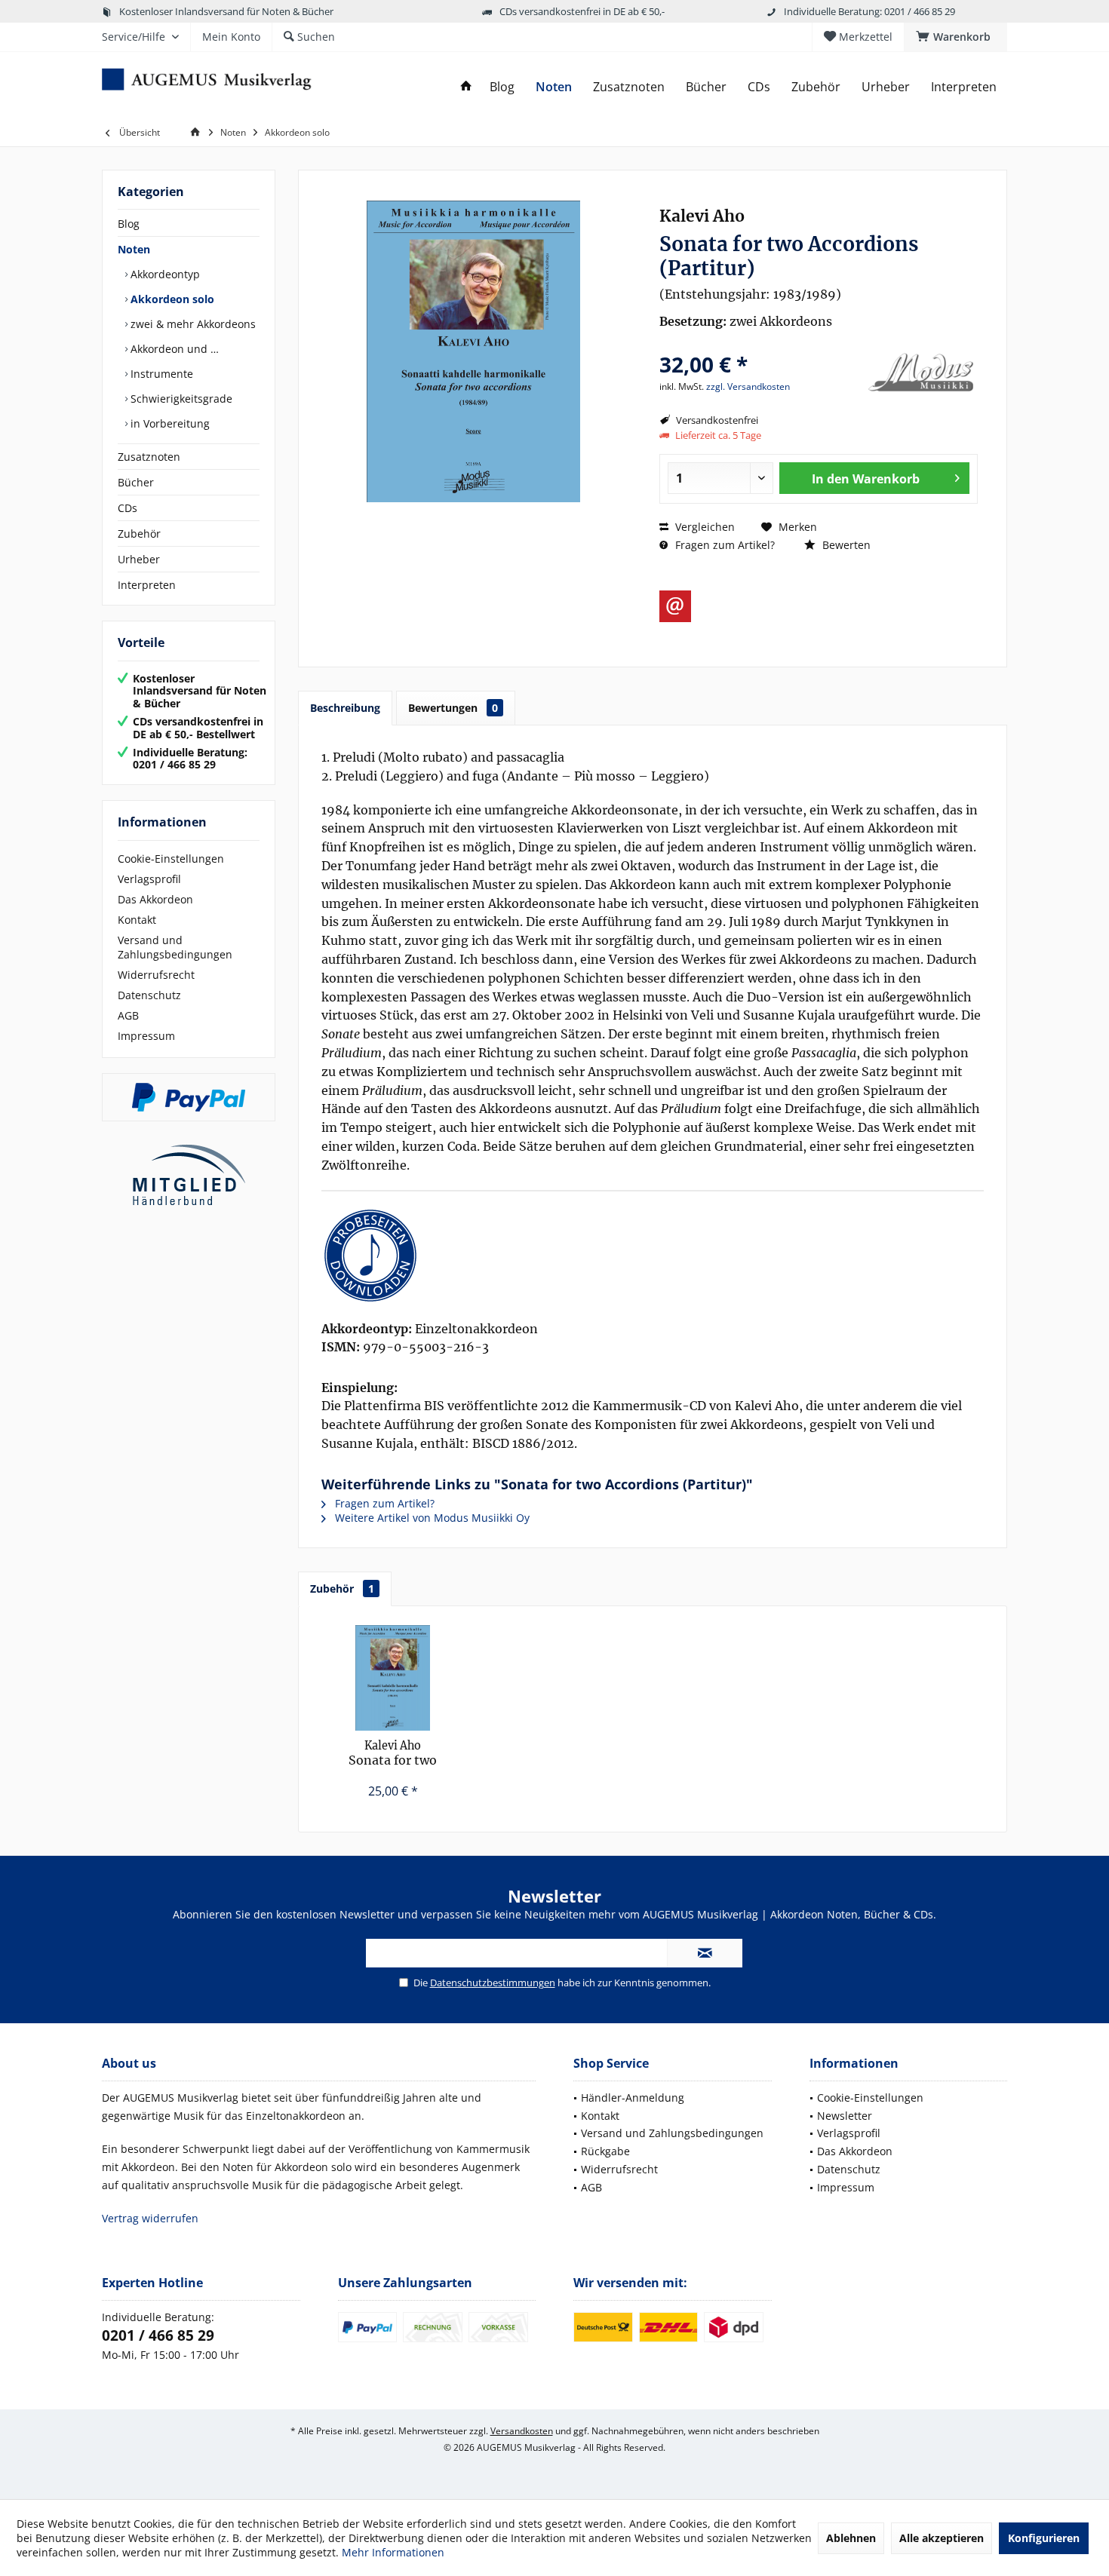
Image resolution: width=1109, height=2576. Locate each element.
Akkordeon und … (173, 349)
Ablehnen (851, 2538)
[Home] (466, 87)
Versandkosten (522, 2431)
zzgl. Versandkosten (748, 386)
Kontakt (137, 920)
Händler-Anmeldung (633, 2098)
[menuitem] (955, 37)
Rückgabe (605, 2151)
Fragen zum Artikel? (723, 545)
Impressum (146, 1036)
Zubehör (139, 534)
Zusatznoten (149, 457)
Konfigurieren (1044, 2538)
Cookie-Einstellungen (171, 859)
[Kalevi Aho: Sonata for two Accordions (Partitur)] (653, 1256)
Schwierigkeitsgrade (180, 399)
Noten (134, 249)
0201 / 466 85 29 (158, 2335)
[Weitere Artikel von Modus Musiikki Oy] (921, 373)
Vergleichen (703, 527)
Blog (129, 224)
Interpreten (147, 585)
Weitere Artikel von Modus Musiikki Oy (431, 1518)
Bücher (136, 482)
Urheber (139, 559)
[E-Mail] (675, 606)
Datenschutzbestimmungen (493, 1983)
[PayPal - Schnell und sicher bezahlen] (189, 1097)
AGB (128, 1015)
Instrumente (160, 374)
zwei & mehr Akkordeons (192, 324)
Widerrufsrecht (156, 975)
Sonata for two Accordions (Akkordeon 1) (393, 1754)
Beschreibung (345, 708)
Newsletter (845, 2116)
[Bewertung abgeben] (760, 344)
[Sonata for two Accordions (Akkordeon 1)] (393, 1678)
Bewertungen (453, 708)
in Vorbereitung (169, 423)
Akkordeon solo (171, 299)
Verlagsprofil (149, 879)
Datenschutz (149, 995)
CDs (127, 508)
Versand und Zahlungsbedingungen (175, 947)
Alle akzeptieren (942, 2538)
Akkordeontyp (164, 274)
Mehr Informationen (393, 2552)
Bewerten (845, 545)
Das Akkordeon (155, 899)
